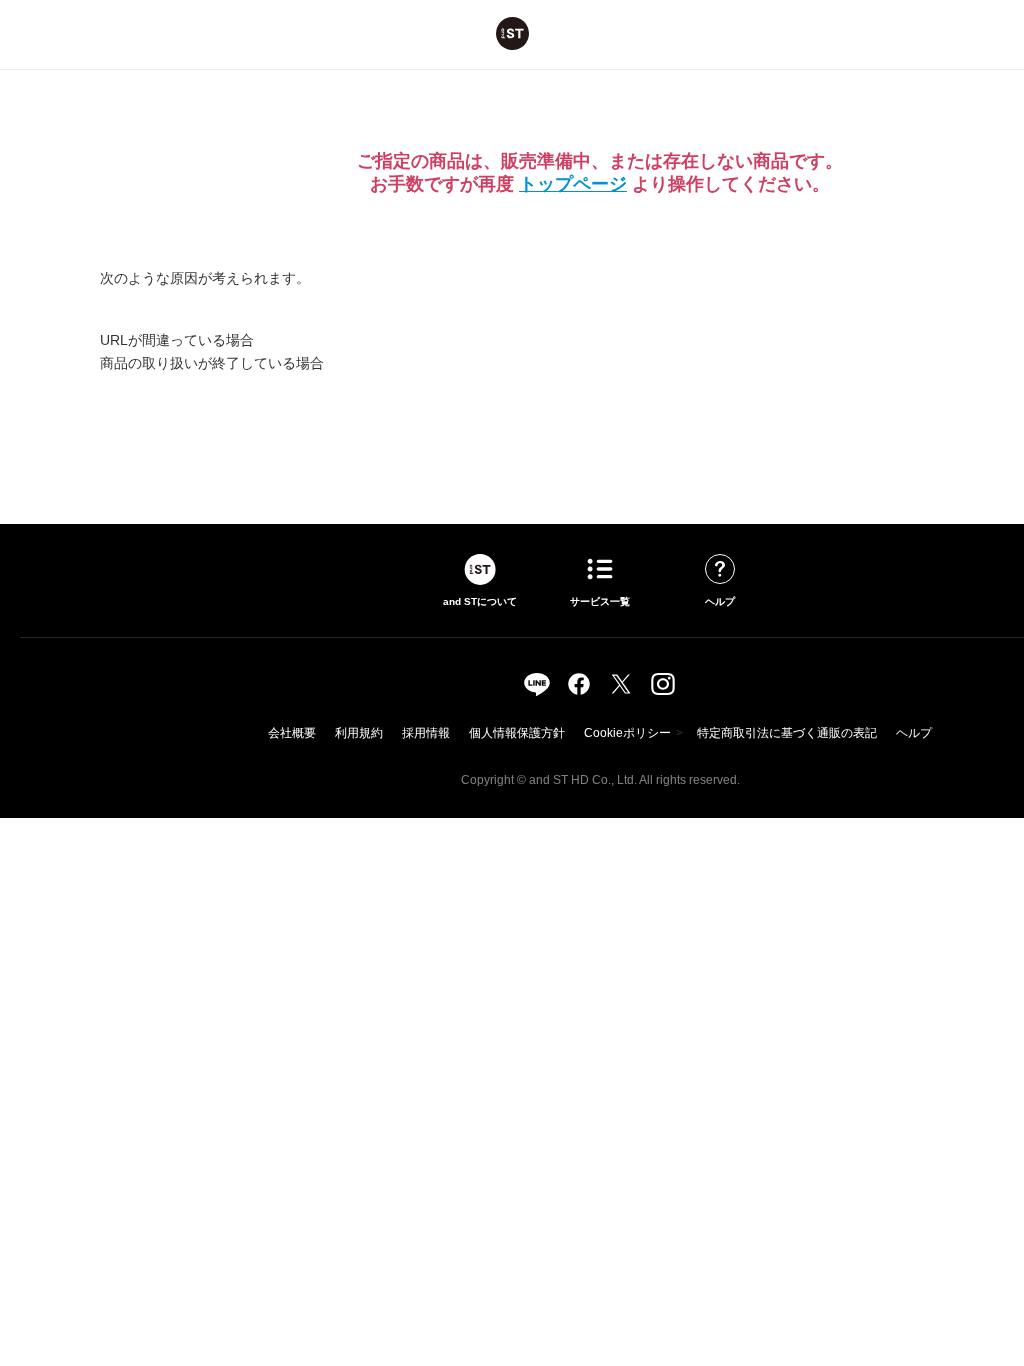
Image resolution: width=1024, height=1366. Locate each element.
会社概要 (292, 733)
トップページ (573, 184)
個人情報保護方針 (517, 733)
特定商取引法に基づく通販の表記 (787, 733)
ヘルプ (914, 733)
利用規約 (359, 733)
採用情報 (426, 733)
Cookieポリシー (627, 733)
